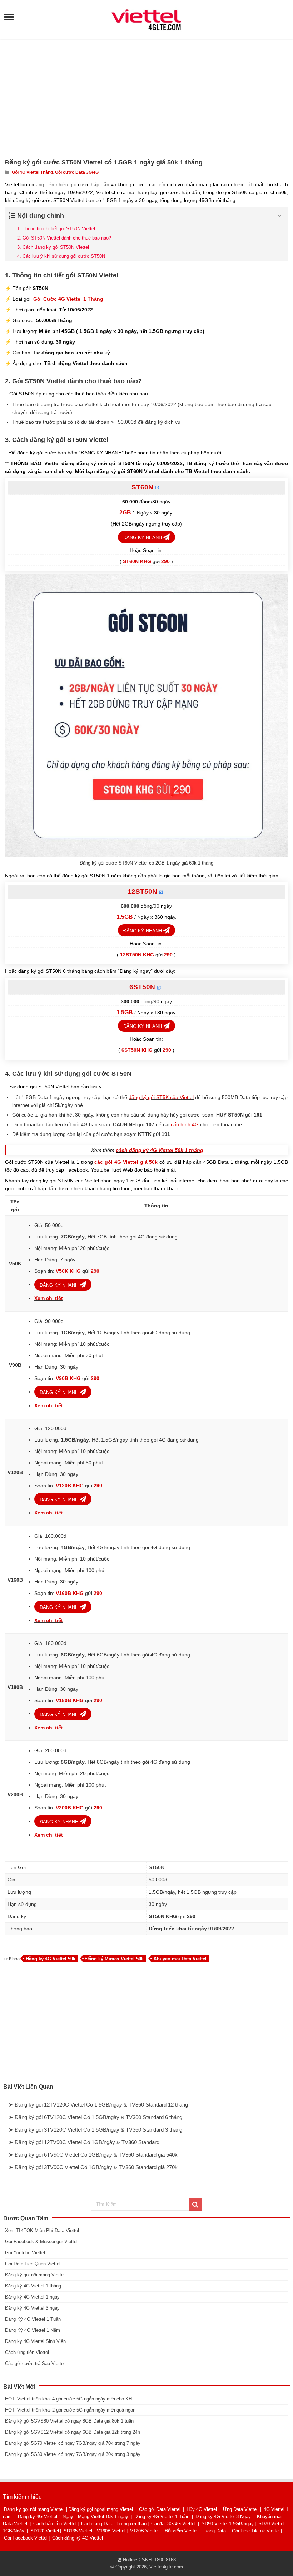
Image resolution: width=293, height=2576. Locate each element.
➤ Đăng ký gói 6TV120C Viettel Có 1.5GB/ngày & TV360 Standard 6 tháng (95, 2117)
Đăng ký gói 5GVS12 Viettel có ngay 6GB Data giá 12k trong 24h (73, 2432)
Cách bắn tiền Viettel (55, 2524)
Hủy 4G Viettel (202, 2509)
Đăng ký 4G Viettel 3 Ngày (223, 2516)
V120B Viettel (144, 2531)
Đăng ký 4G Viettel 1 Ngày (46, 2516)
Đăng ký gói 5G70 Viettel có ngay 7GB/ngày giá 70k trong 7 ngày (73, 2443)
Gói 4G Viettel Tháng (32, 172)
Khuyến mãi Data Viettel (180, 1959)
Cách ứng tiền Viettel (27, 2352)
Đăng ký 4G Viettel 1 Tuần (162, 2516)
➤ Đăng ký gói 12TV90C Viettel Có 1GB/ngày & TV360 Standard (84, 2142)
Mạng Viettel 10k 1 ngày (103, 2516)
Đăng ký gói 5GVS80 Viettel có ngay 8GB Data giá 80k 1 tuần (69, 2421)
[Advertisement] (146, 98)
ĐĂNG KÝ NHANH (143, 538)
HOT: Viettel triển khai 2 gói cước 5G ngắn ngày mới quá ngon (70, 2410)
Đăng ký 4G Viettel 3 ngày (32, 2308)
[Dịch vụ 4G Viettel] (146, 19)
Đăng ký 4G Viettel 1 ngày (32, 2297)
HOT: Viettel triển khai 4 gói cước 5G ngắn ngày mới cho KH (68, 2399)
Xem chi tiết (49, 1298)
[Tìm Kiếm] (195, 2205)
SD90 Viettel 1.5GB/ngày (228, 2524)
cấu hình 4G (185, 1124)
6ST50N (142, 987)
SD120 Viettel (45, 2531)
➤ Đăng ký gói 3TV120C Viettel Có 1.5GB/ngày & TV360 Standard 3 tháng (95, 2130)
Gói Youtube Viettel (25, 2253)
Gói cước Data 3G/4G (77, 172)
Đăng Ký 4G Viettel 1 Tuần (33, 2319)
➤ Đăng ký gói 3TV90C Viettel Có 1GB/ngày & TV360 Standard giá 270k (93, 2167)
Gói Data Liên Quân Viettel (33, 2264)
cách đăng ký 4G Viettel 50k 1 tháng (160, 1150)
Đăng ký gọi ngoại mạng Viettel (101, 2509)
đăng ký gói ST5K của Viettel (161, 1097)
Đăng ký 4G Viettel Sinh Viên (35, 2341)
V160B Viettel (111, 2531)
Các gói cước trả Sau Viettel (35, 2363)
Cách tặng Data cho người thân (114, 2524)
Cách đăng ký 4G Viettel (78, 2538)
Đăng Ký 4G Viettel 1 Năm (33, 2330)
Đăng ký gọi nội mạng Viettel (35, 2275)
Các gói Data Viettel (160, 2509)
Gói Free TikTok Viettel (256, 2531)
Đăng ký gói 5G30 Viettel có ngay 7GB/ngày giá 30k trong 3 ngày (73, 2454)
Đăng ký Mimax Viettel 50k (115, 1959)
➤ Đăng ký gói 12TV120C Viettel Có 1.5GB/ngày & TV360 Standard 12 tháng (98, 2105)
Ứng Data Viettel (240, 2509)
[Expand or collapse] (280, 216)
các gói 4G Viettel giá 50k (126, 1162)
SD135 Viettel (78, 2531)
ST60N (142, 487)
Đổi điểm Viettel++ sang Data (195, 2531)
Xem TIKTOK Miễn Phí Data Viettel (42, 2230)
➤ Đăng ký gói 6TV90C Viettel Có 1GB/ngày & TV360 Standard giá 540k (93, 2155)
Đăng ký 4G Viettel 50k (51, 1959)
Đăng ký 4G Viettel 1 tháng (33, 2286)
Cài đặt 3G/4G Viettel (173, 2524)
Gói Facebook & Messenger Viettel (41, 2242)
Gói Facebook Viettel (26, 2538)
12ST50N (142, 891)
